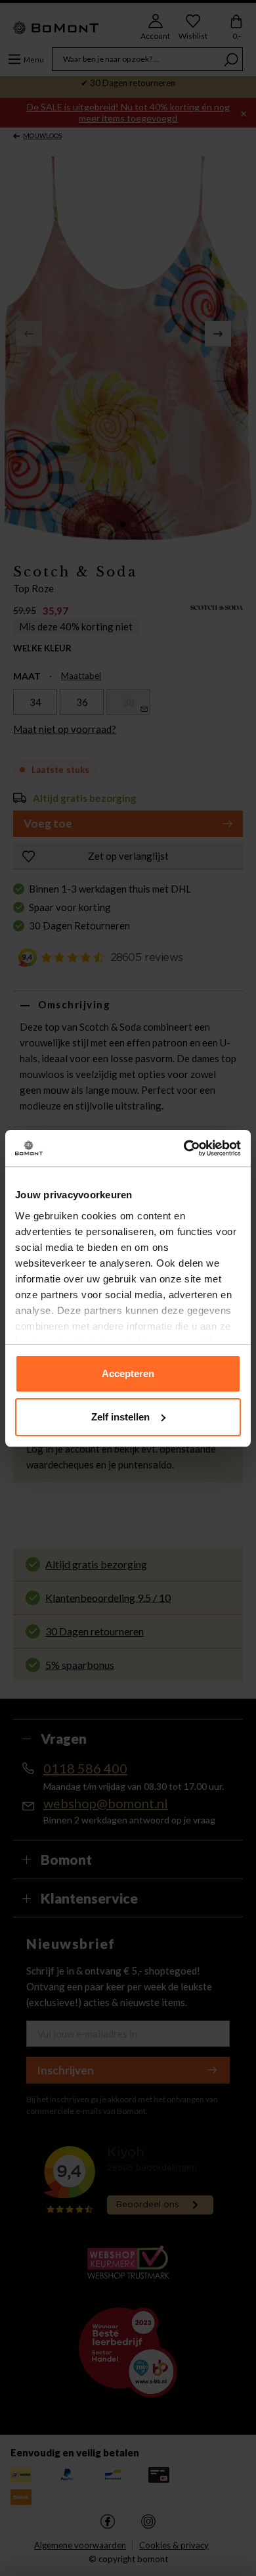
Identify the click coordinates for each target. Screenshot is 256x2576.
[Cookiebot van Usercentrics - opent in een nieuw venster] (184, 1148)
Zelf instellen (120, 1417)
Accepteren (128, 1373)
